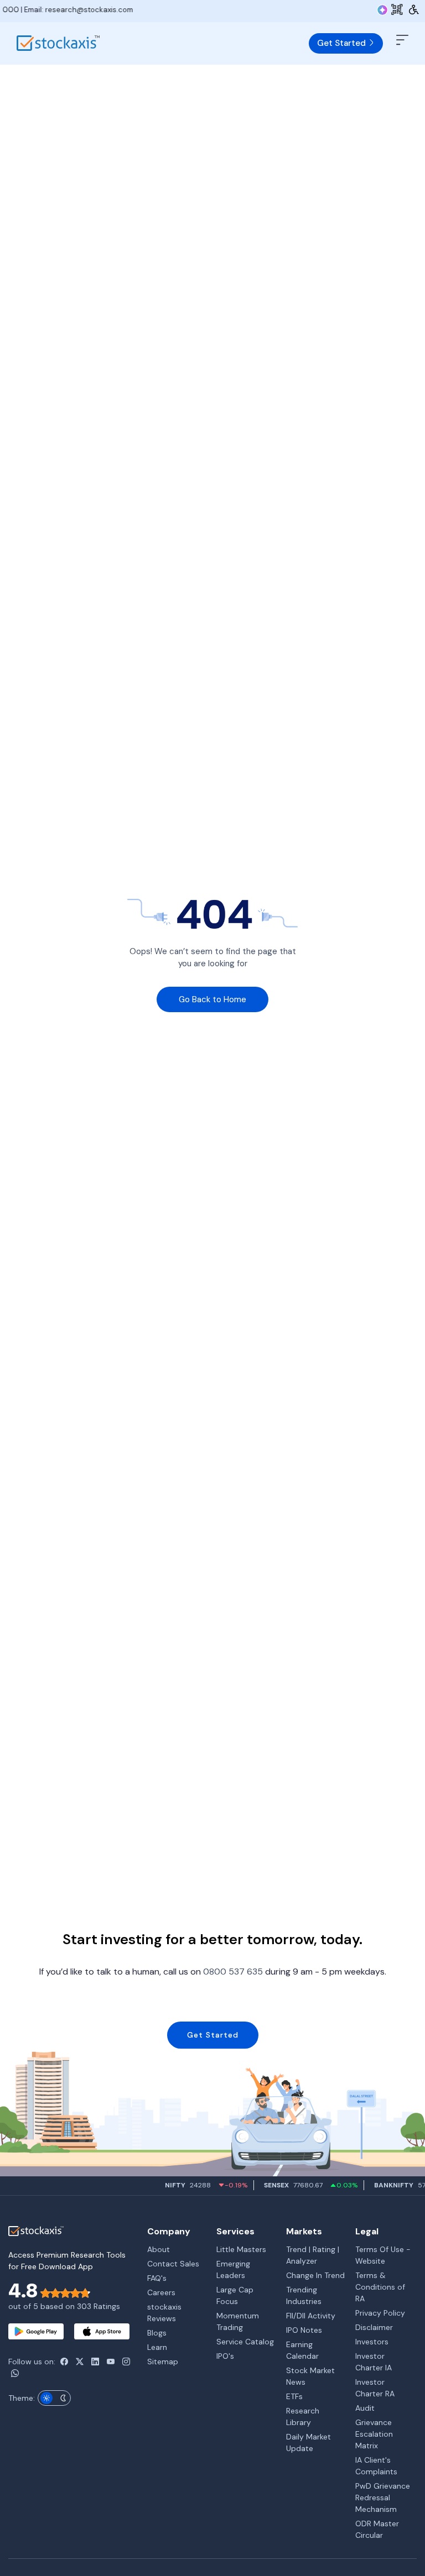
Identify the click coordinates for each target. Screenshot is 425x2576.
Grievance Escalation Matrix (374, 2434)
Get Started (343, 43)
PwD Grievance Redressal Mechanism (383, 2498)
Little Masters (241, 2249)
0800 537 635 (233, 1972)
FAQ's (157, 2278)
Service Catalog (245, 2342)
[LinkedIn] (95, 2362)
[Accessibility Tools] (414, 9)
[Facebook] (64, 2362)
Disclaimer (374, 2327)
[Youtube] (111, 2362)
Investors (372, 2342)
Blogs (157, 2333)
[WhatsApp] (15, 2373)
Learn (157, 2347)
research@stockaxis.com (52, 10)
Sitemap (163, 2362)
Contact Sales (173, 2264)
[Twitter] (80, 2362)
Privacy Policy (380, 2313)
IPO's (225, 2356)
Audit (365, 2408)
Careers (161, 2292)
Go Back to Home (212, 999)
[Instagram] (126, 2362)
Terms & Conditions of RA (380, 2287)
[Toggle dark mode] (54, 2398)
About (159, 2249)
